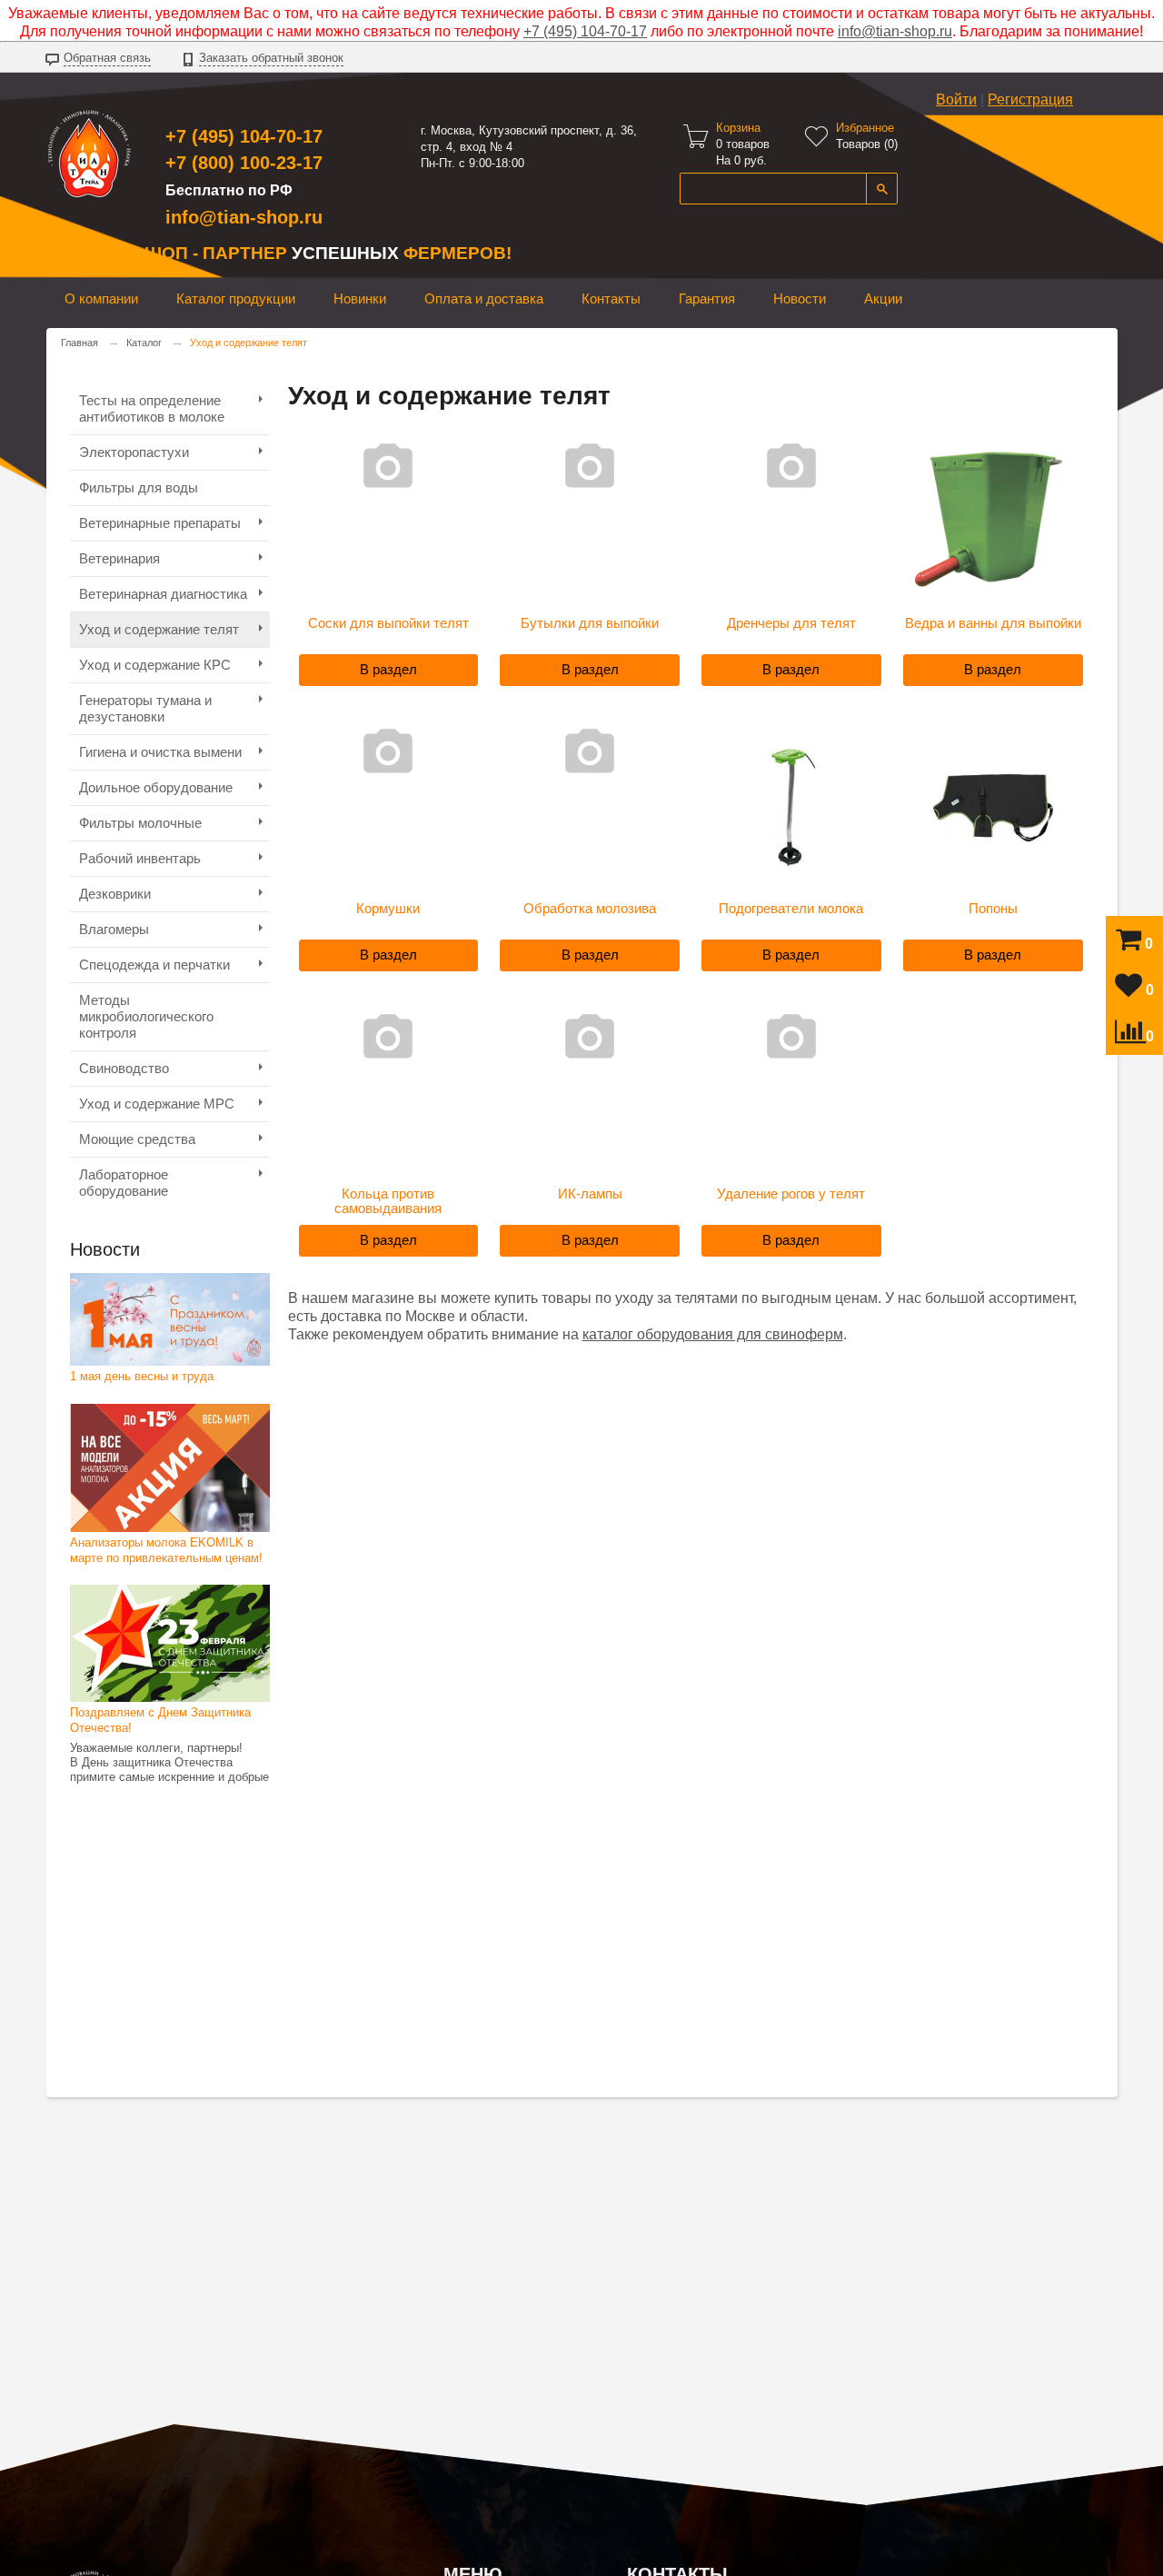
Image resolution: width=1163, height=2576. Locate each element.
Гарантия (707, 298)
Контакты (611, 298)
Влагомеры (114, 929)
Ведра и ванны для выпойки (993, 623)
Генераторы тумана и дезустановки (145, 708)
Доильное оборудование (156, 787)
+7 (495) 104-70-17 (585, 31)
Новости (800, 298)
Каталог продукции (236, 298)
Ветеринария (119, 558)
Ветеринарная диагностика (163, 594)
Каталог (144, 343)
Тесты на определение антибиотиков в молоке (152, 408)
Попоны (993, 909)
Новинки (360, 298)
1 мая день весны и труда (142, 1376)
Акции (883, 298)
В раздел (388, 669)
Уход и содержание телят (159, 629)
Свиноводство (124, 1068)
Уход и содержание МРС (157, 1104)
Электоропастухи (134, 452)
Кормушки (388, 909)
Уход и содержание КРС (155, 665)
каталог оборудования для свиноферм (713, 1334)
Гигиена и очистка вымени (160, 752)
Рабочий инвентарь (140, 858)
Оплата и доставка (484, 298)
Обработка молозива (590, 909)
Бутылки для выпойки (590, 623)
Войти (956, 99)
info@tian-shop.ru (895, 31)
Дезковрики (115, 894)
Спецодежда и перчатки (154, 965)
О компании (101, 298)
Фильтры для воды (139, 487)
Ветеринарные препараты (160, 523)
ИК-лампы (590, 1194)
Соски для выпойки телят (388, 623)
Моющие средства (137, 1139)
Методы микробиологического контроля (146, 1016)
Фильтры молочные (140, 823)
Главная (80, 343)
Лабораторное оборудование (124, 1183)
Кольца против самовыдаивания (388, 1201)
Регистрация (1030, 99)
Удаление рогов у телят (791, 1194)
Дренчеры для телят (791, 623)
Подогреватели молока (791, 909)
